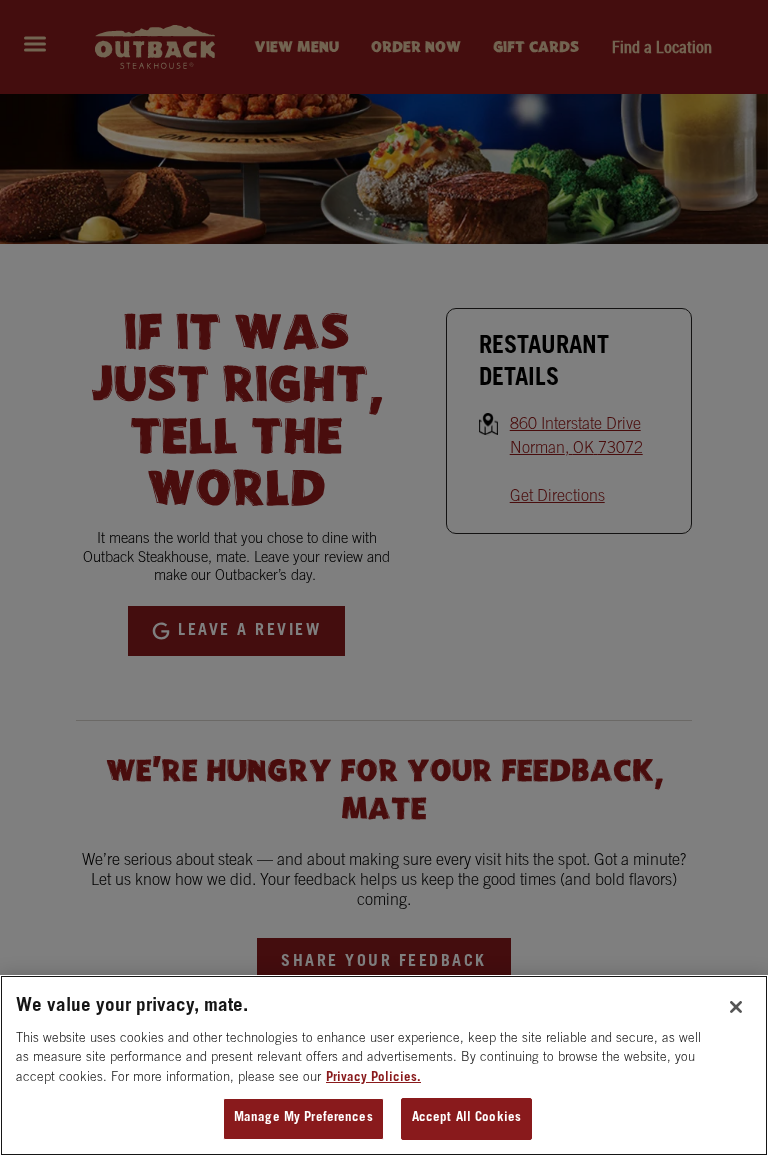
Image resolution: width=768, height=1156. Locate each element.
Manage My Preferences (303, 1118)
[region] (384, 1065)
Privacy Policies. (373, 1078)
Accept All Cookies (466, 1118)
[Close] (736, 1007)
